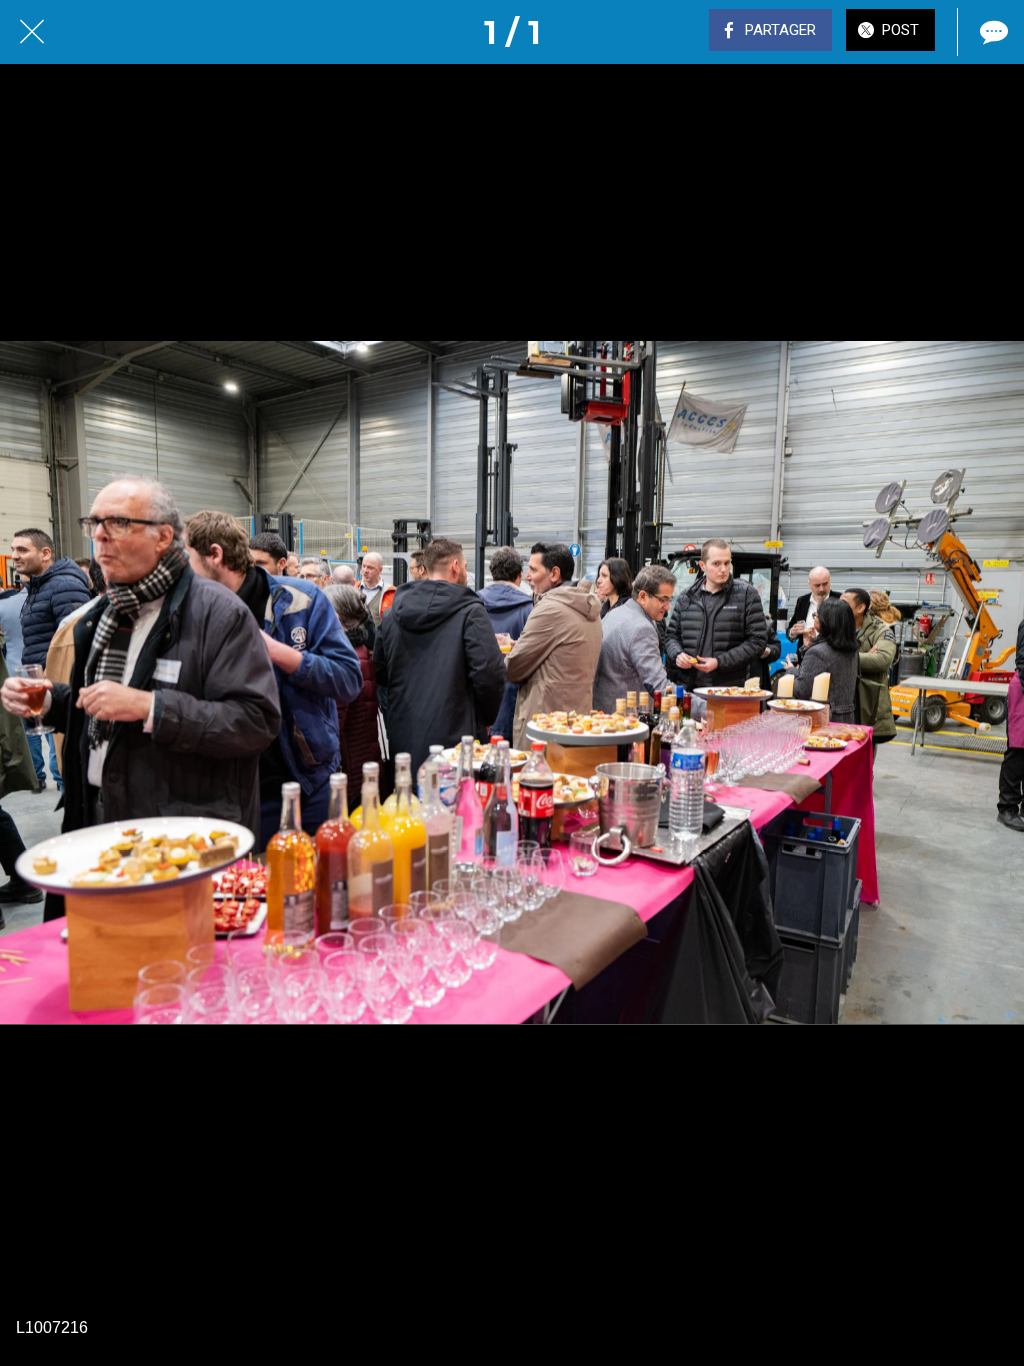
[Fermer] (32, 32)
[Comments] (992, 32)
